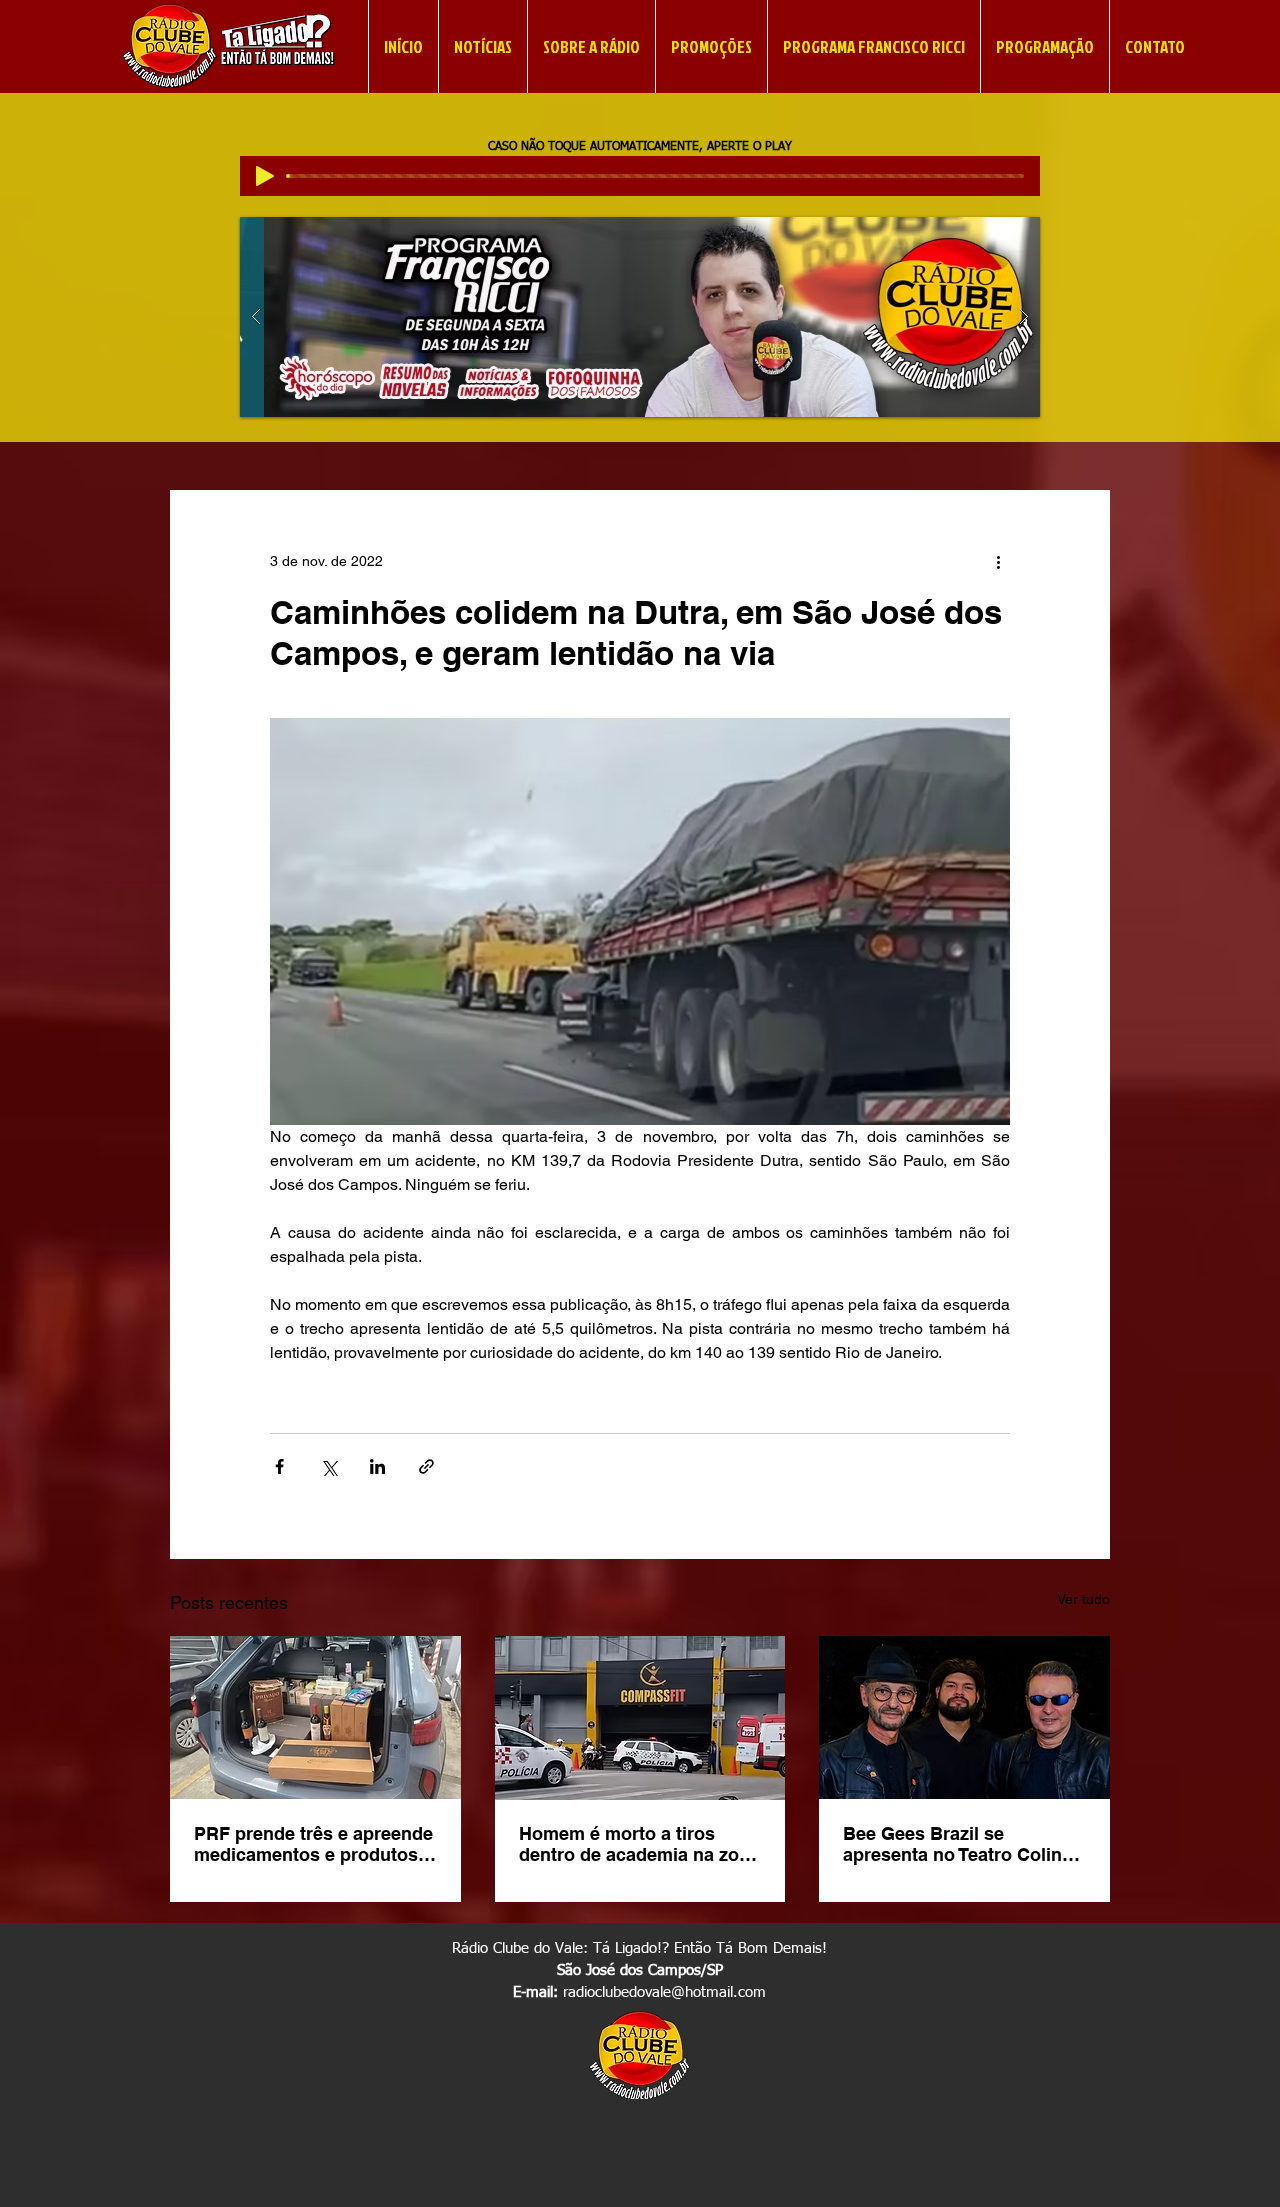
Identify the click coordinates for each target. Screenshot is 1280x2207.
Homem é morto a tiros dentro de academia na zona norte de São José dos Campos (639, 1844)
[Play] (265, 176)
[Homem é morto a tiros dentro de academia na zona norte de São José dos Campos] (640, 1718)
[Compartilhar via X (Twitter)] (328, 1466)
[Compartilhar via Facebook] (279, 1466)
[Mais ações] (998, 562)
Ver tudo (1083, 1599)
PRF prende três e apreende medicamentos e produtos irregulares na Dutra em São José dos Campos (314, 1844)
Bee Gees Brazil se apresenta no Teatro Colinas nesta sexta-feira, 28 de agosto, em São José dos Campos (962, 1844)
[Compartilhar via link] (426, 1466)
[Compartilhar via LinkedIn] (377, 1466)
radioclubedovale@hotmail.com (664, 1992)
